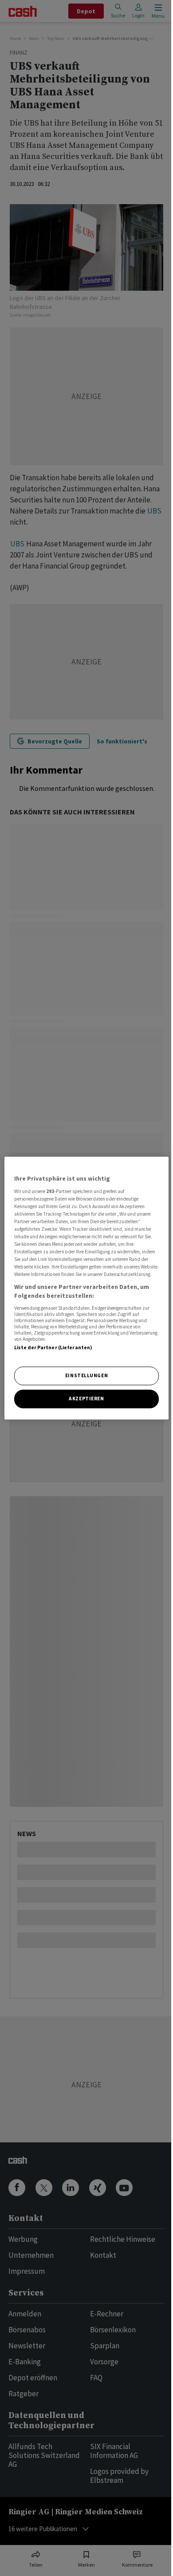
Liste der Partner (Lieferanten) (53, 1347)
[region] (87, 1288)
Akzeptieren (86, 1399)
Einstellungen (86, 1375)
